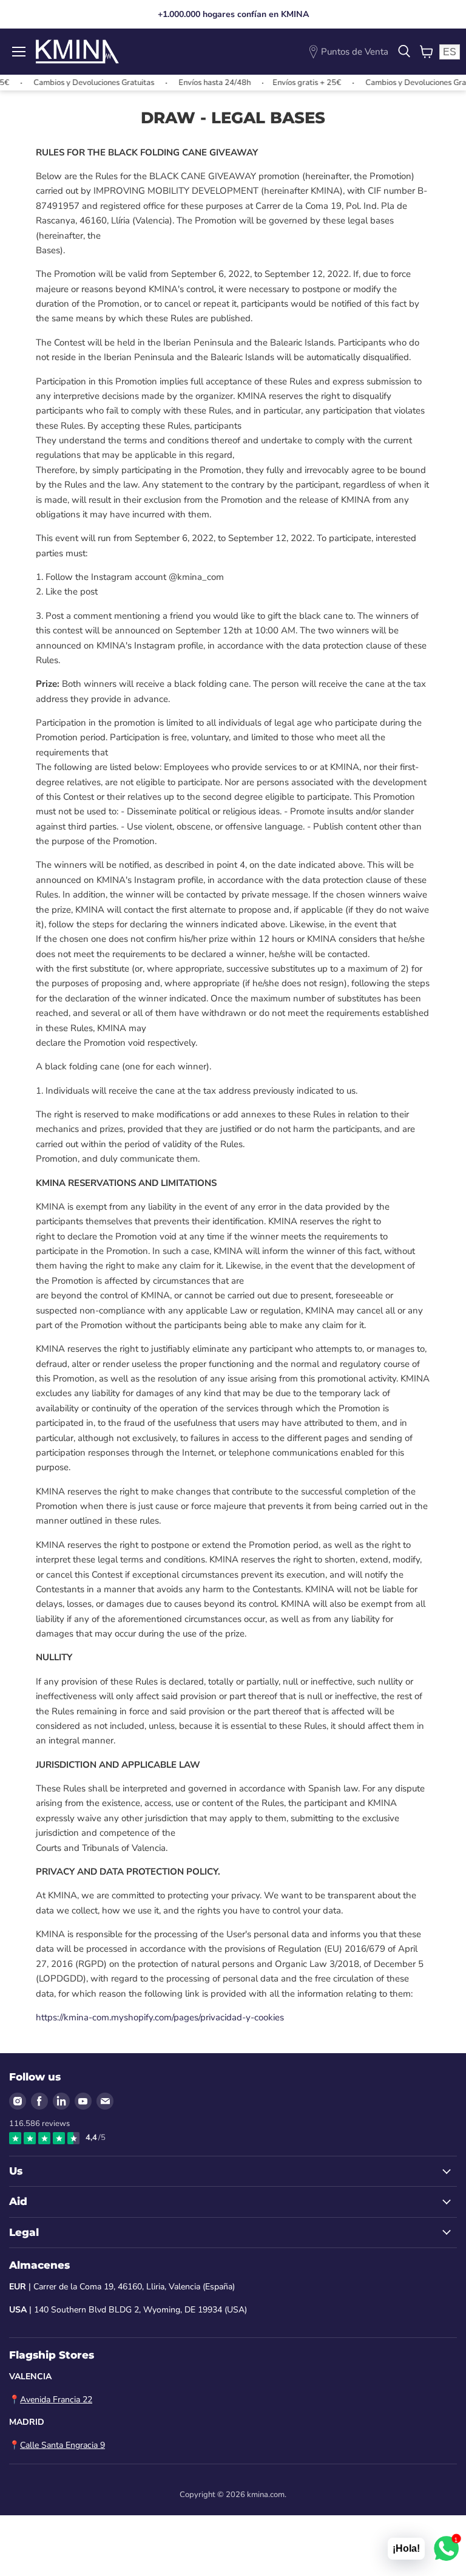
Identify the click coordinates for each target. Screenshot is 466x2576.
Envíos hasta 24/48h (187, 83)
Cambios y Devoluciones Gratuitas (66, 83)
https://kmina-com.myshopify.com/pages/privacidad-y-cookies (160, 2017)
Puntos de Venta (355, 52)
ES (450, 52)
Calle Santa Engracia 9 (62, 2445)
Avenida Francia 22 (56, 2400)
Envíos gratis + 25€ (279, 83)
